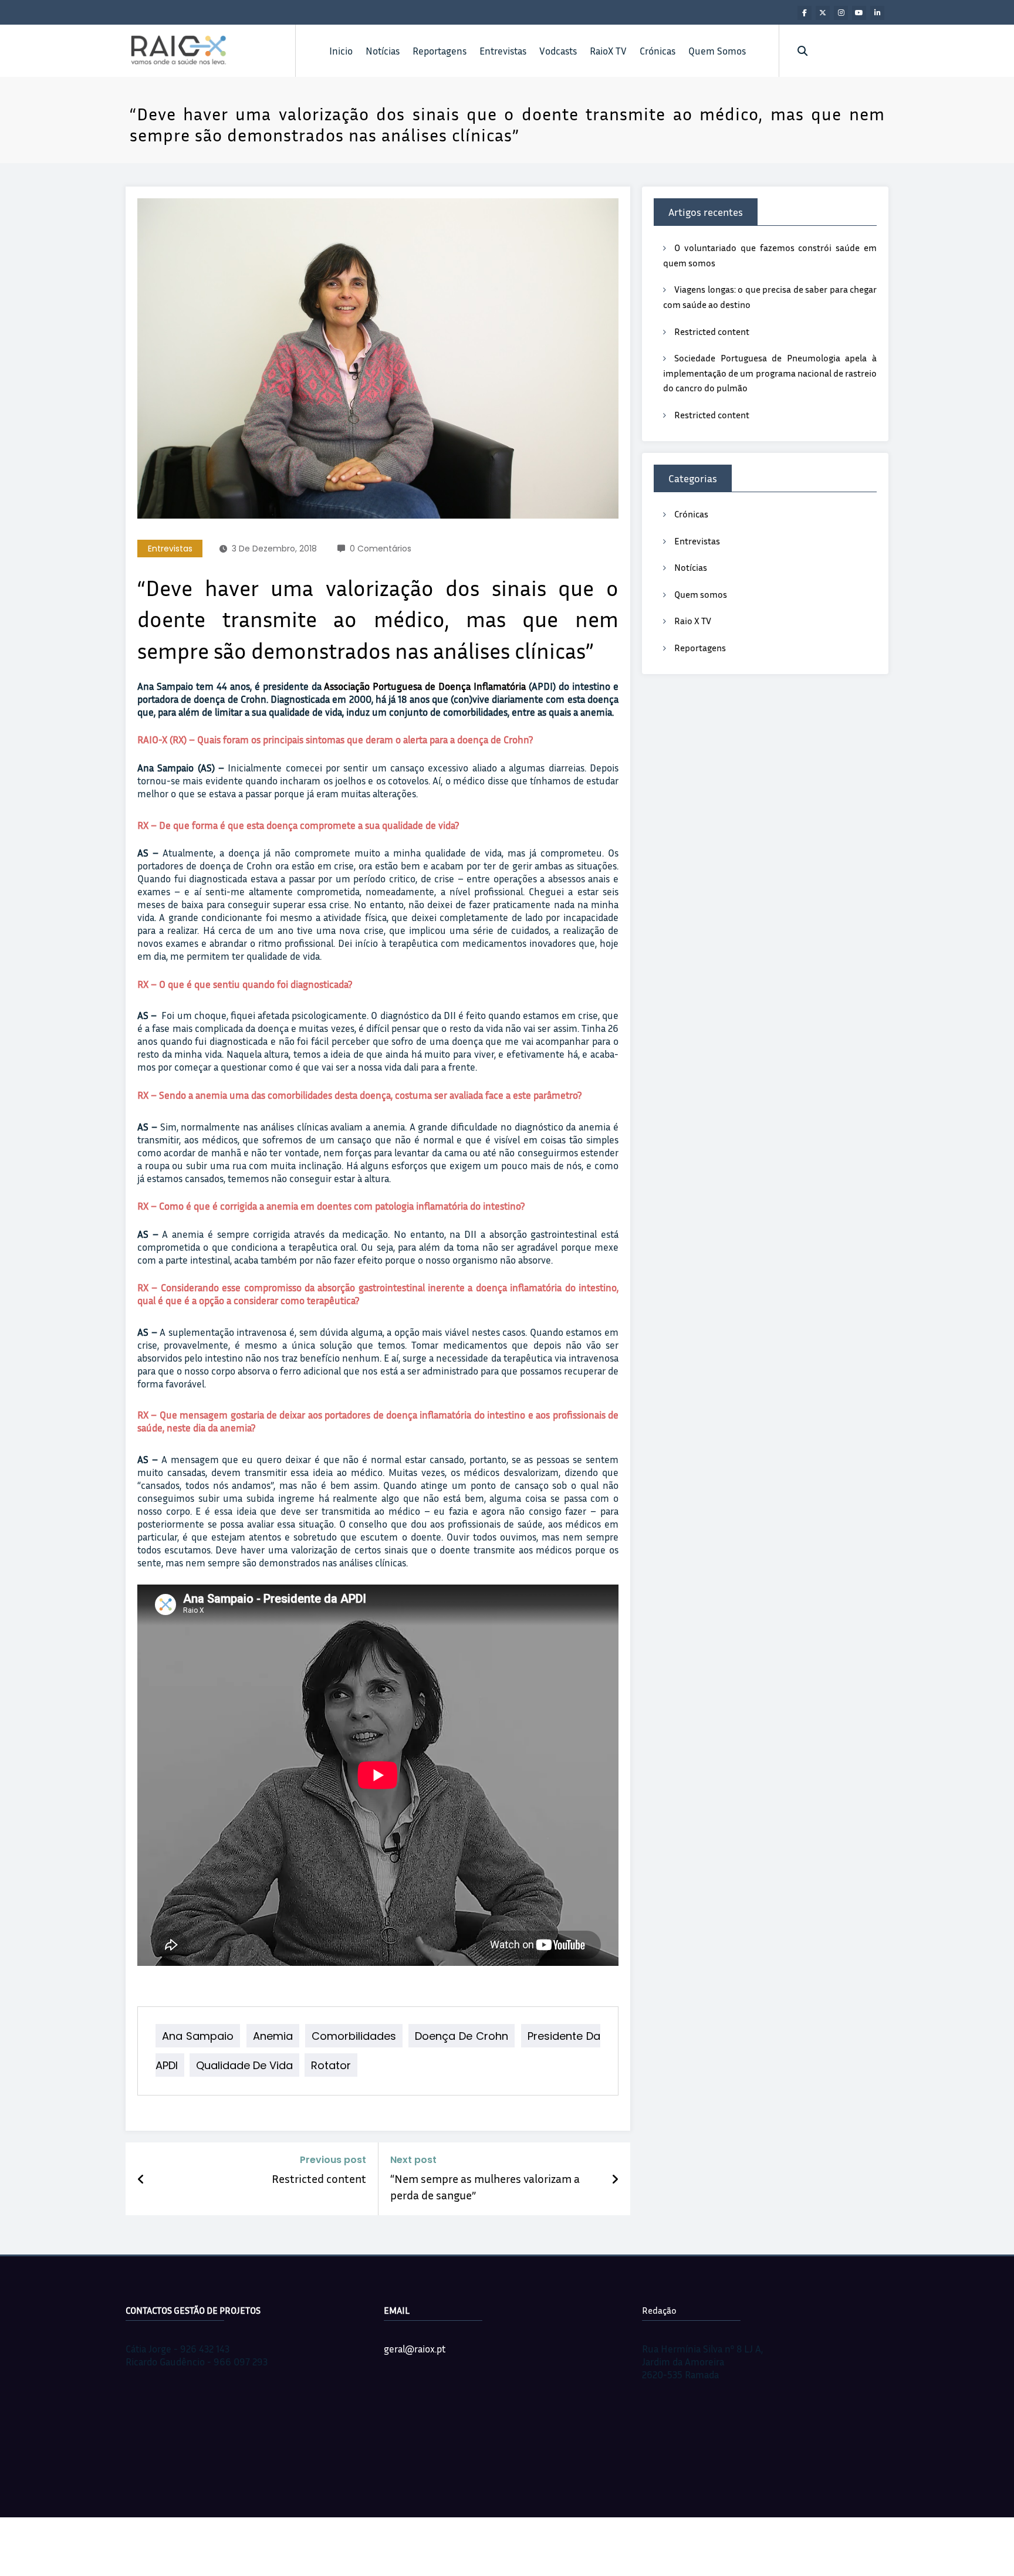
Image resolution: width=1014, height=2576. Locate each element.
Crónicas (658, 51)
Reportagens (440, 51)
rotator (331, 2065)
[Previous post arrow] (141, 2179)
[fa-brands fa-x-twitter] (823, 13)
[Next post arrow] (615, 2179)
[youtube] (859, 13)
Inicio (341, 51)
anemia (273, 2036)
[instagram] (841, 13)
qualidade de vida (244, 2065)
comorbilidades (354, 2036)
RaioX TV (608, 51)
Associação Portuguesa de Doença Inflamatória (426, 686)
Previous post (333, 2160)
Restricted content (319, 2178)
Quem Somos (717, 51)
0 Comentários (381, 549)
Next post (413, 2160)
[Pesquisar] (802, 51)
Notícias (383, 51)
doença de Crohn (462, 2036)
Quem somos (701, 594)
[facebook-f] (805, 13)
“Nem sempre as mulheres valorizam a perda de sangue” (485, 2186)
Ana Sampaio (198, 2036)
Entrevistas (503, 51)
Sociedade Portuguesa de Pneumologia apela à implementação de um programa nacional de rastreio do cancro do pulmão (770, 373)
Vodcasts (558, 51)
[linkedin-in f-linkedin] (877, 13)
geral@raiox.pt (415, 2349)
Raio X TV (693, 621)
